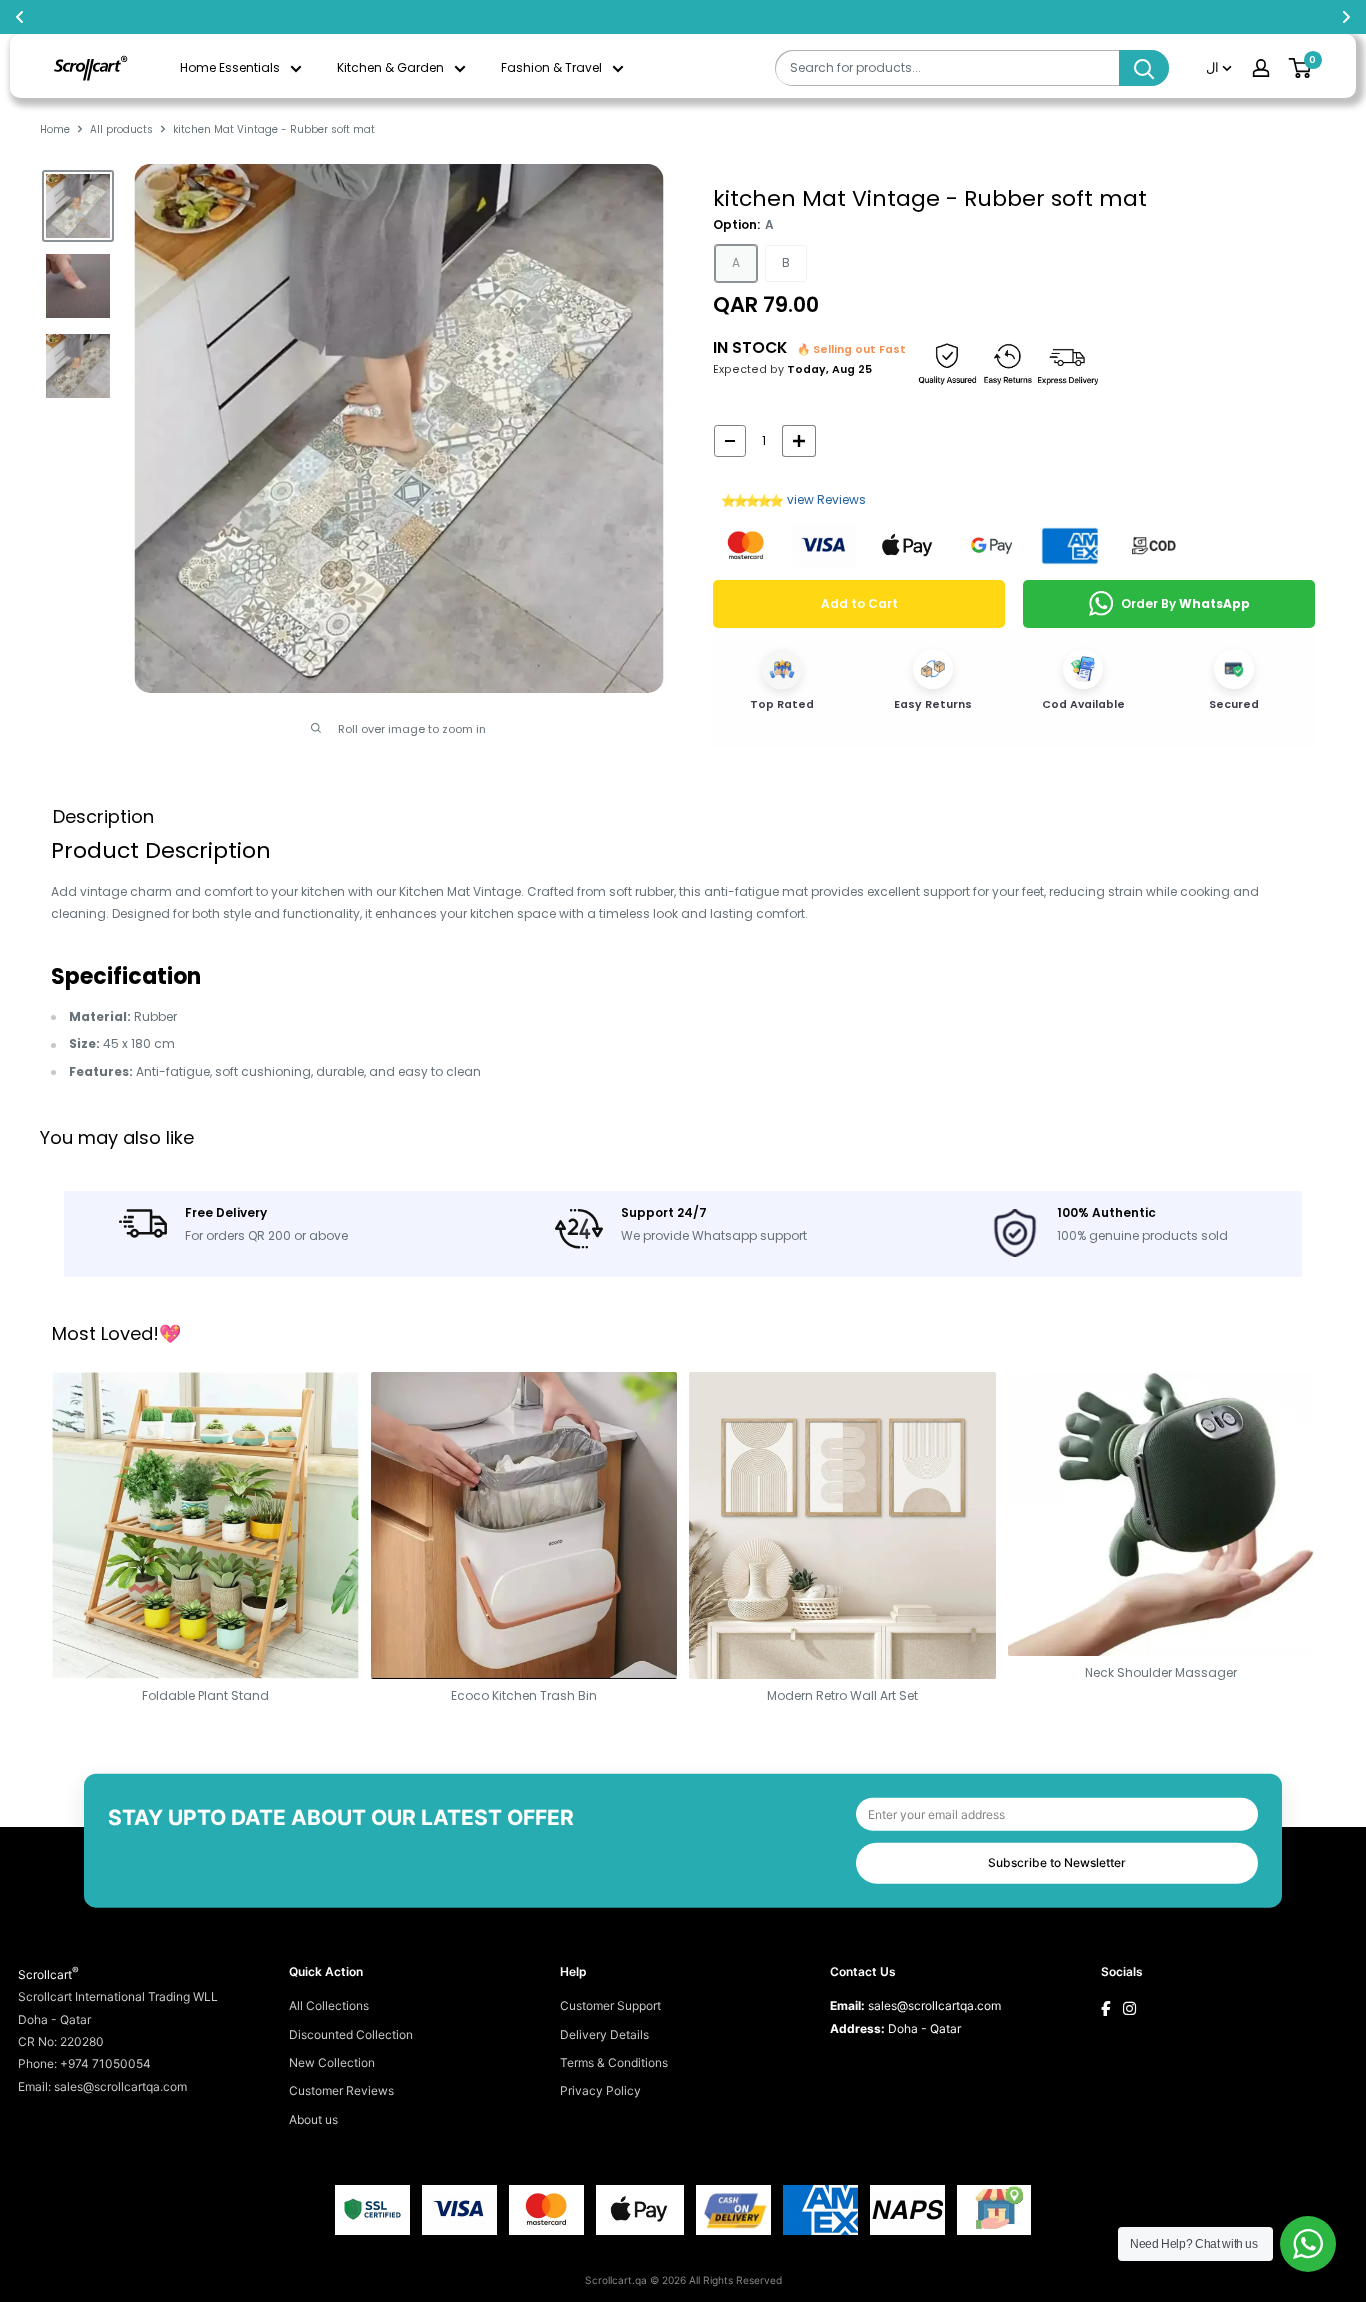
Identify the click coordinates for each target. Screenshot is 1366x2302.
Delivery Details (604, 2034)
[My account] (1261, 68)
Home (55, 129)
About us (313, 2119)
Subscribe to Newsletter (1057, 1862)
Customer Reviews (341, 2090)
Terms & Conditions (614, 2062)
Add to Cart (859, 603)
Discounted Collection (351, 2034)
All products (121, 129)
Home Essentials (230, 67)
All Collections (329, 2005)
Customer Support (610, 2005)
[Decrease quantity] (730, 441)
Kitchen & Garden (390, 67)
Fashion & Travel (551, 67)
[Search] (1144, 68)
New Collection (332, 2062)
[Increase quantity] (799, 441)
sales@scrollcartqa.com (934, 2005)
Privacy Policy (600, 2090)
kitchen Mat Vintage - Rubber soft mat (930, 198)
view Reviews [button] (826, 499)
